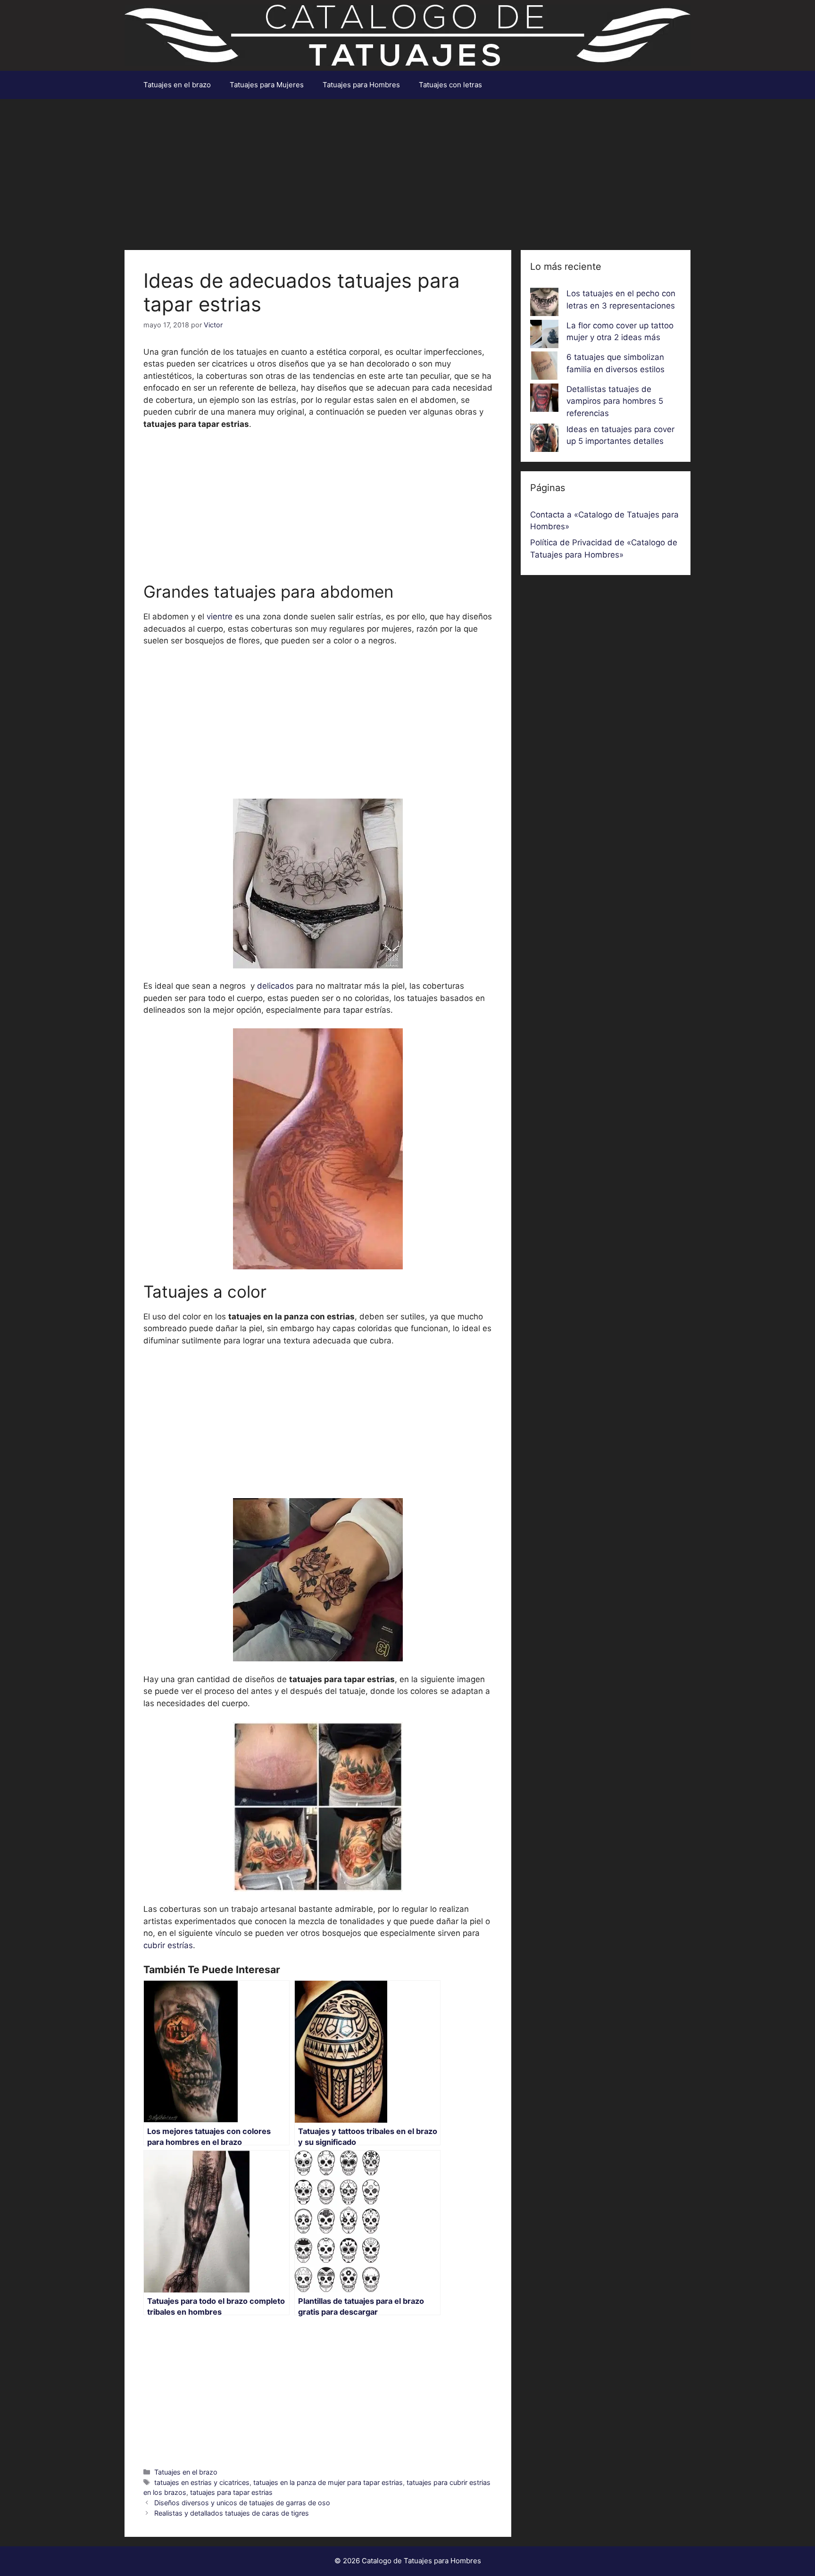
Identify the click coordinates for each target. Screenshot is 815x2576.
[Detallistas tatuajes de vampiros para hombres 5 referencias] (544, 400)
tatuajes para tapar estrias (231, 2492)
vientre (220, 617)
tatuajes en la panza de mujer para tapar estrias (328, 2482)
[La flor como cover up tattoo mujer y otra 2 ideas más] (544, 336)
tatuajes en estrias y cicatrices (202, 2482)
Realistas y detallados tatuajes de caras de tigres (232, 2513)
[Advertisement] (407, 170)
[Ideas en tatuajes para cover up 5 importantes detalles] (544, 440)
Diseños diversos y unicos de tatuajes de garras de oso (242, 2503)
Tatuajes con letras (450, 85)
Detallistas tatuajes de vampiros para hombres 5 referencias (615, 401)
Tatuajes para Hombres (361, 85)
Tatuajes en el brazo (177, 85)
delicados (274, 986)
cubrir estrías (168, 1945)
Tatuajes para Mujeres (267, 85)
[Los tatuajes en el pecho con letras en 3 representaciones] (544, 304)
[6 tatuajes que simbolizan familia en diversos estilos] (544, 367)
